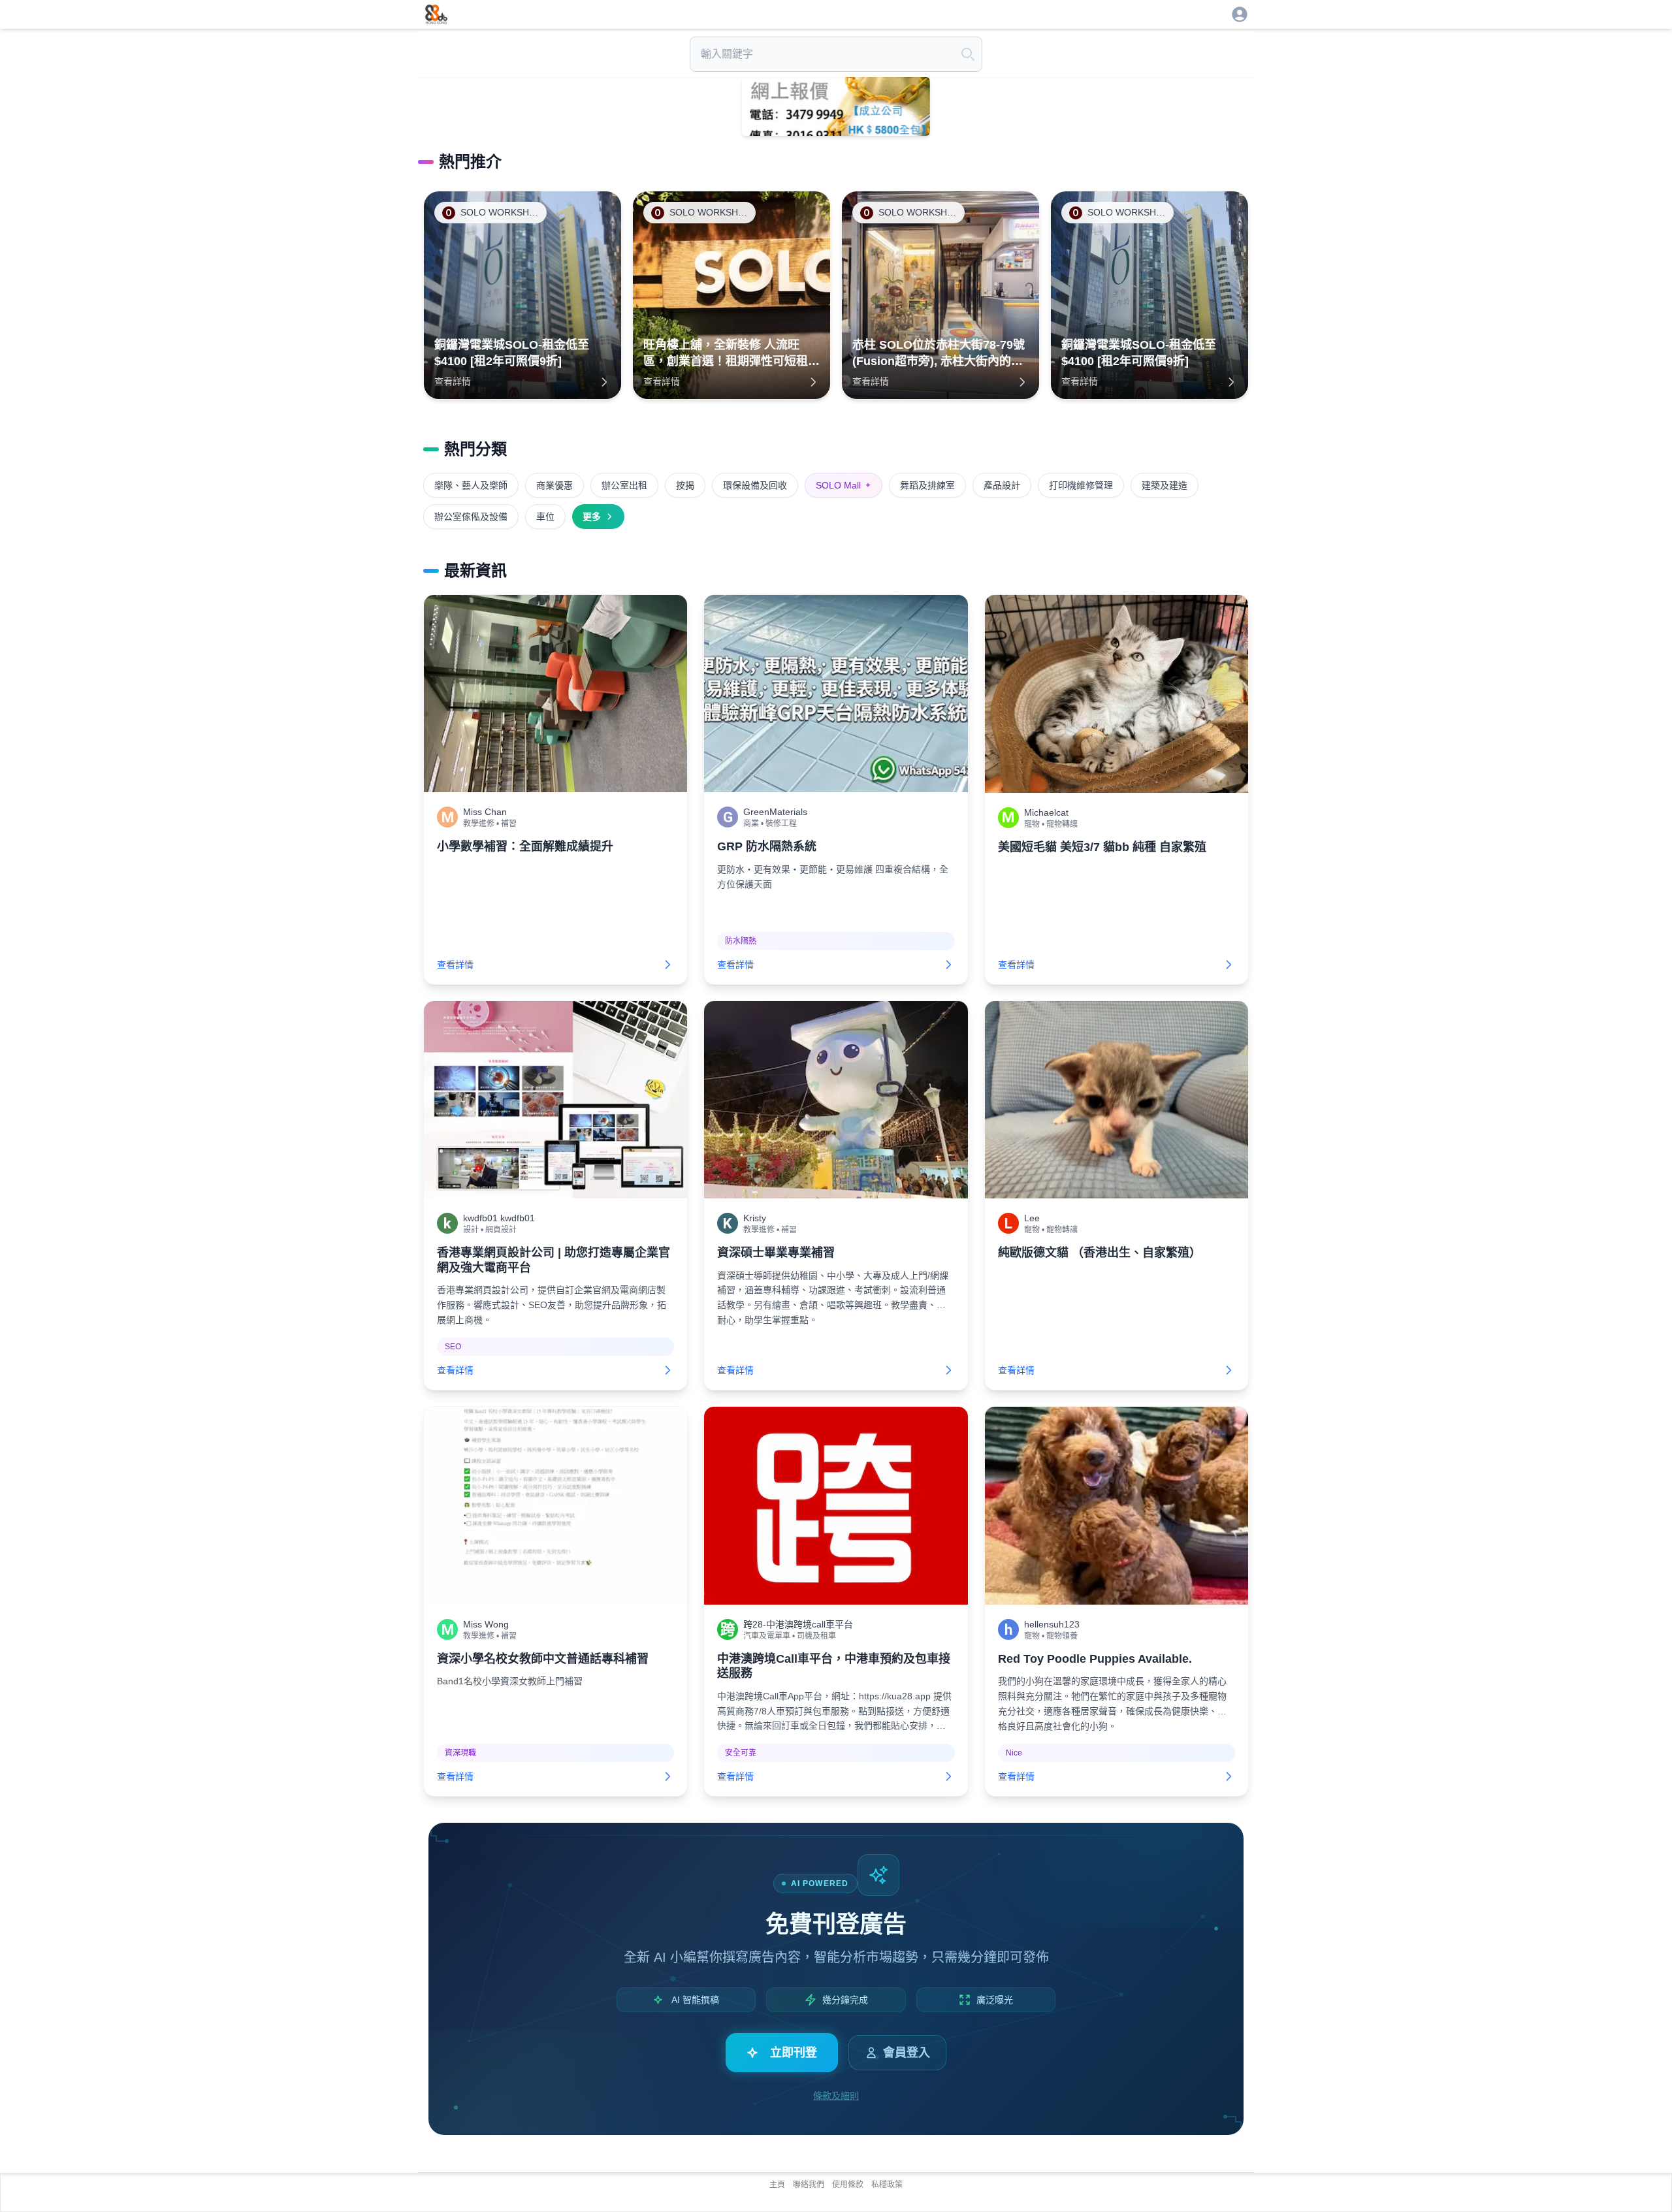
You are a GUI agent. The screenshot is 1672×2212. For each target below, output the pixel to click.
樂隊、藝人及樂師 (471, 485)
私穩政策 (887, 2185)
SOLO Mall (844, 485)
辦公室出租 (624, 485)
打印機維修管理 (1081, 485)
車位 (545, 517)
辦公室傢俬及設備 (471, 517)
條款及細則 (836, 2096)
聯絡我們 (809, 2185)
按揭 (685, 485)
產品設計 (1002, 485)
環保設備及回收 (755, 485)
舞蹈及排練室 (927, 485)
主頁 (777, 2185)
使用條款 (848, 2185)
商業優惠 (555, 485)
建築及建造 (1165, 485)
